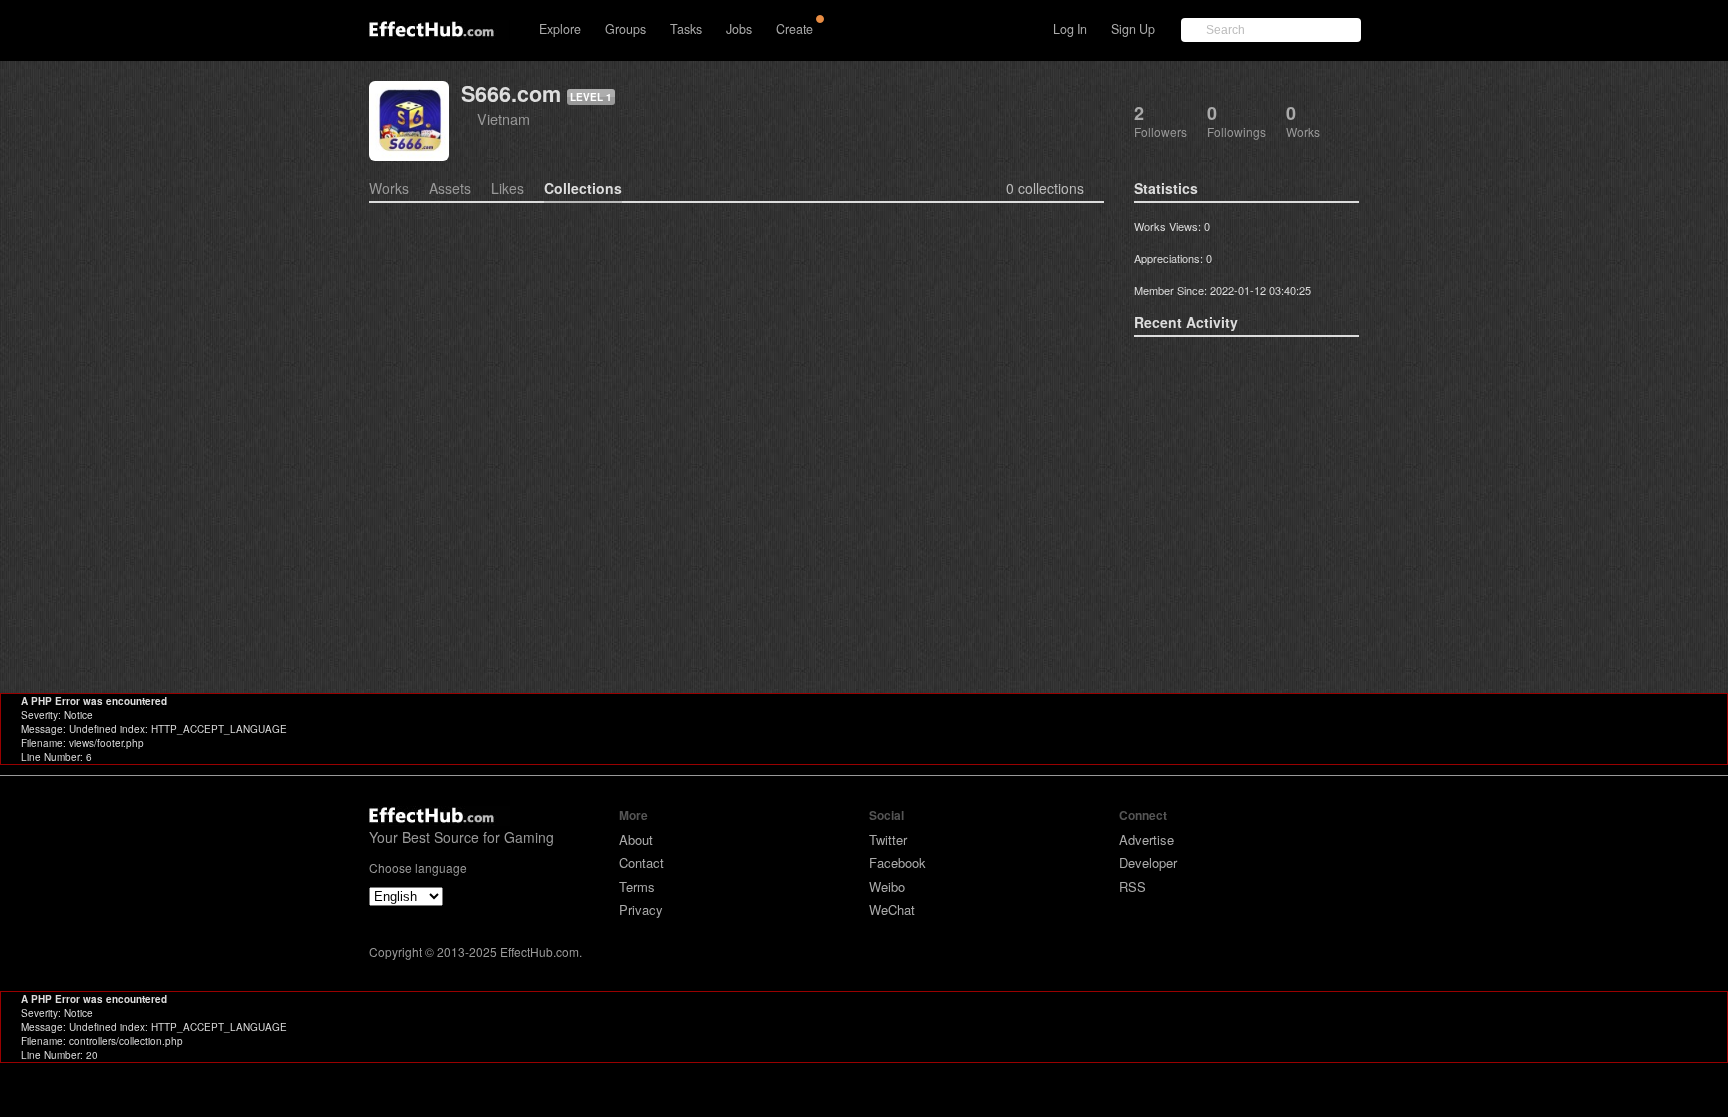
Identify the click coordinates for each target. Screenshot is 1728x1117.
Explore (560, 29)
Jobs (739, 29)
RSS (1132, 886)
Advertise (1146, 839)
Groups (625, 29)
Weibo (887, 886)
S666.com (511, 93)
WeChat (892, 909)
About (636, 839)
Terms (637, 886)
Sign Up (1133, 29)
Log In (1070, 29)
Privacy (641, 909)
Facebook (897, 862)
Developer (1148, 862)
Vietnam (503, 118)
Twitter (888, 839)
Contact (641, 862)
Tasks (686, 29)
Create (794, 29)
